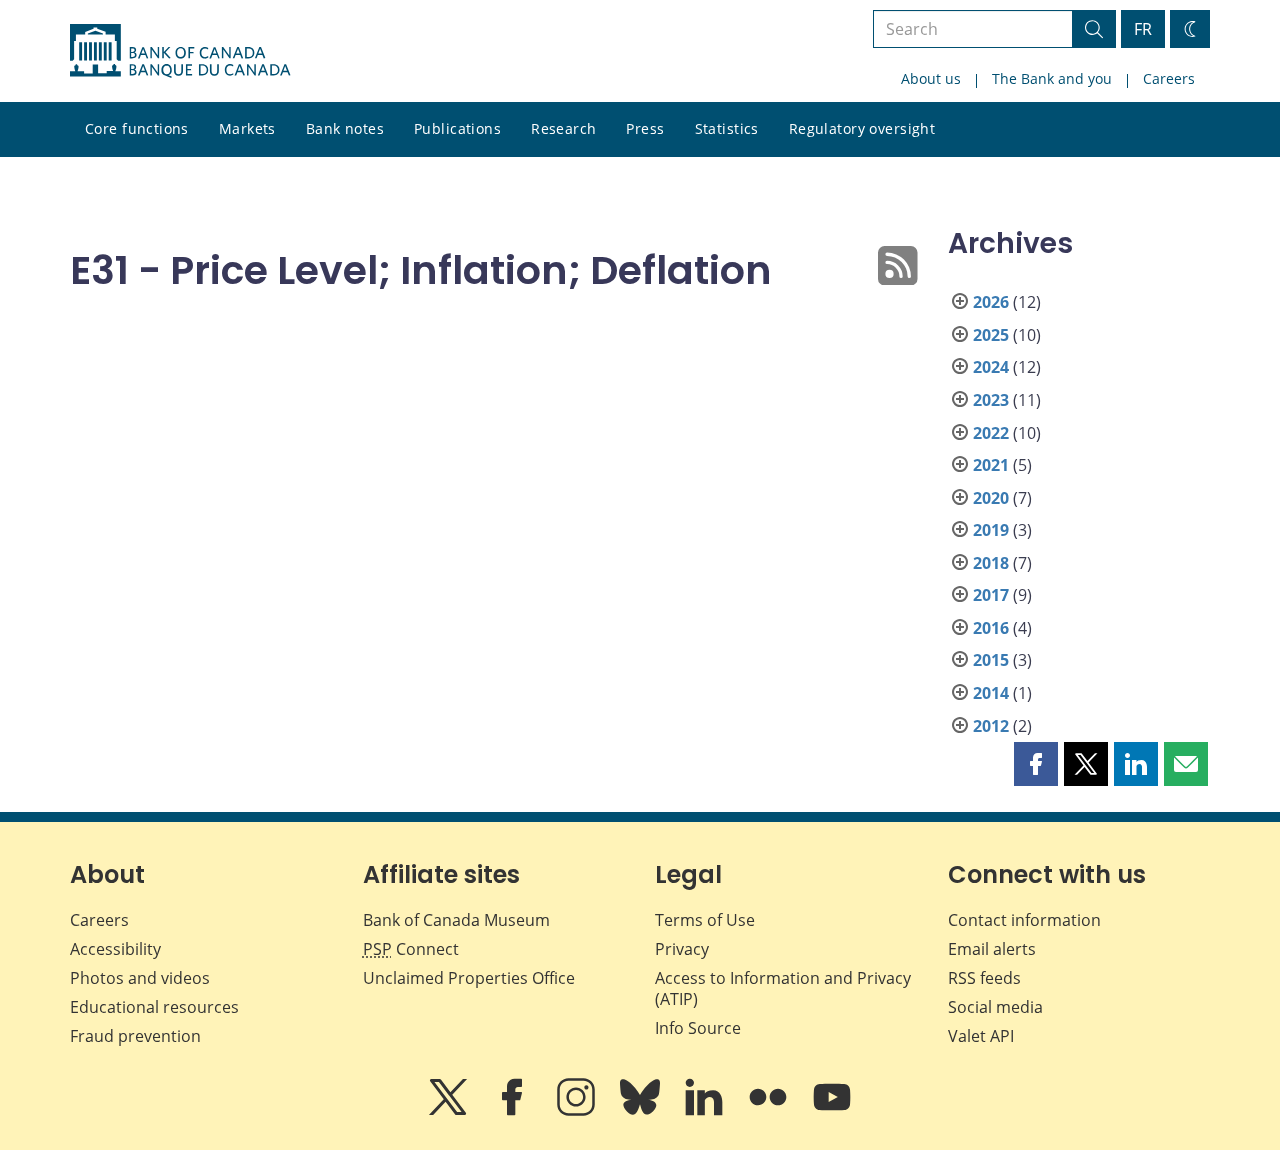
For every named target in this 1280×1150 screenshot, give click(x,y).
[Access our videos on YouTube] (832, 1111)
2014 (991, 693)
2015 (991, 660)
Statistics (727, 128)
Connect (411, 949)
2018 (991, 563)
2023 (991, 400)
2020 (991, 498)
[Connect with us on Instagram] (578, 1111)
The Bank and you (1052, 78)
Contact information (1024, 920)
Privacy (682, 949)
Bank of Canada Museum (456, 920)
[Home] (180, 51)
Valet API (981, 1036)
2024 (991, 367)
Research (563, 128)
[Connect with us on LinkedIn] (706, 1111)
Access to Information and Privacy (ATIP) (783, 988)
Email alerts (992, 949)
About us (931, 78)
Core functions (137, 128)
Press (645, 128)
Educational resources (154, 1007)
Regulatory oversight (862, 128)
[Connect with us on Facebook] (514, 1111)
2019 (991, 530)
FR (1143, 29)
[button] (1036, 764)
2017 (991, 595)
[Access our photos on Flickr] (770, 1111)
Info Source (698, 1028)
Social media (995, 1007)
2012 (991, 726)
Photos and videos (140, 978)
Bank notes (345, 128)
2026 (991, 302)
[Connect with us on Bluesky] (642, 1111)
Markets (247, 128)
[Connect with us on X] (450, 1111)
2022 (991, 433)
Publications (457, 128)
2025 (991, 335)
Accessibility (115, 949)
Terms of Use (705, 920)
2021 (991, 465)
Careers (1169, 78)
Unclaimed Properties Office (469, 978)
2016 (991, 628)
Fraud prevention (135, 1036)
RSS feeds (984, 978)
